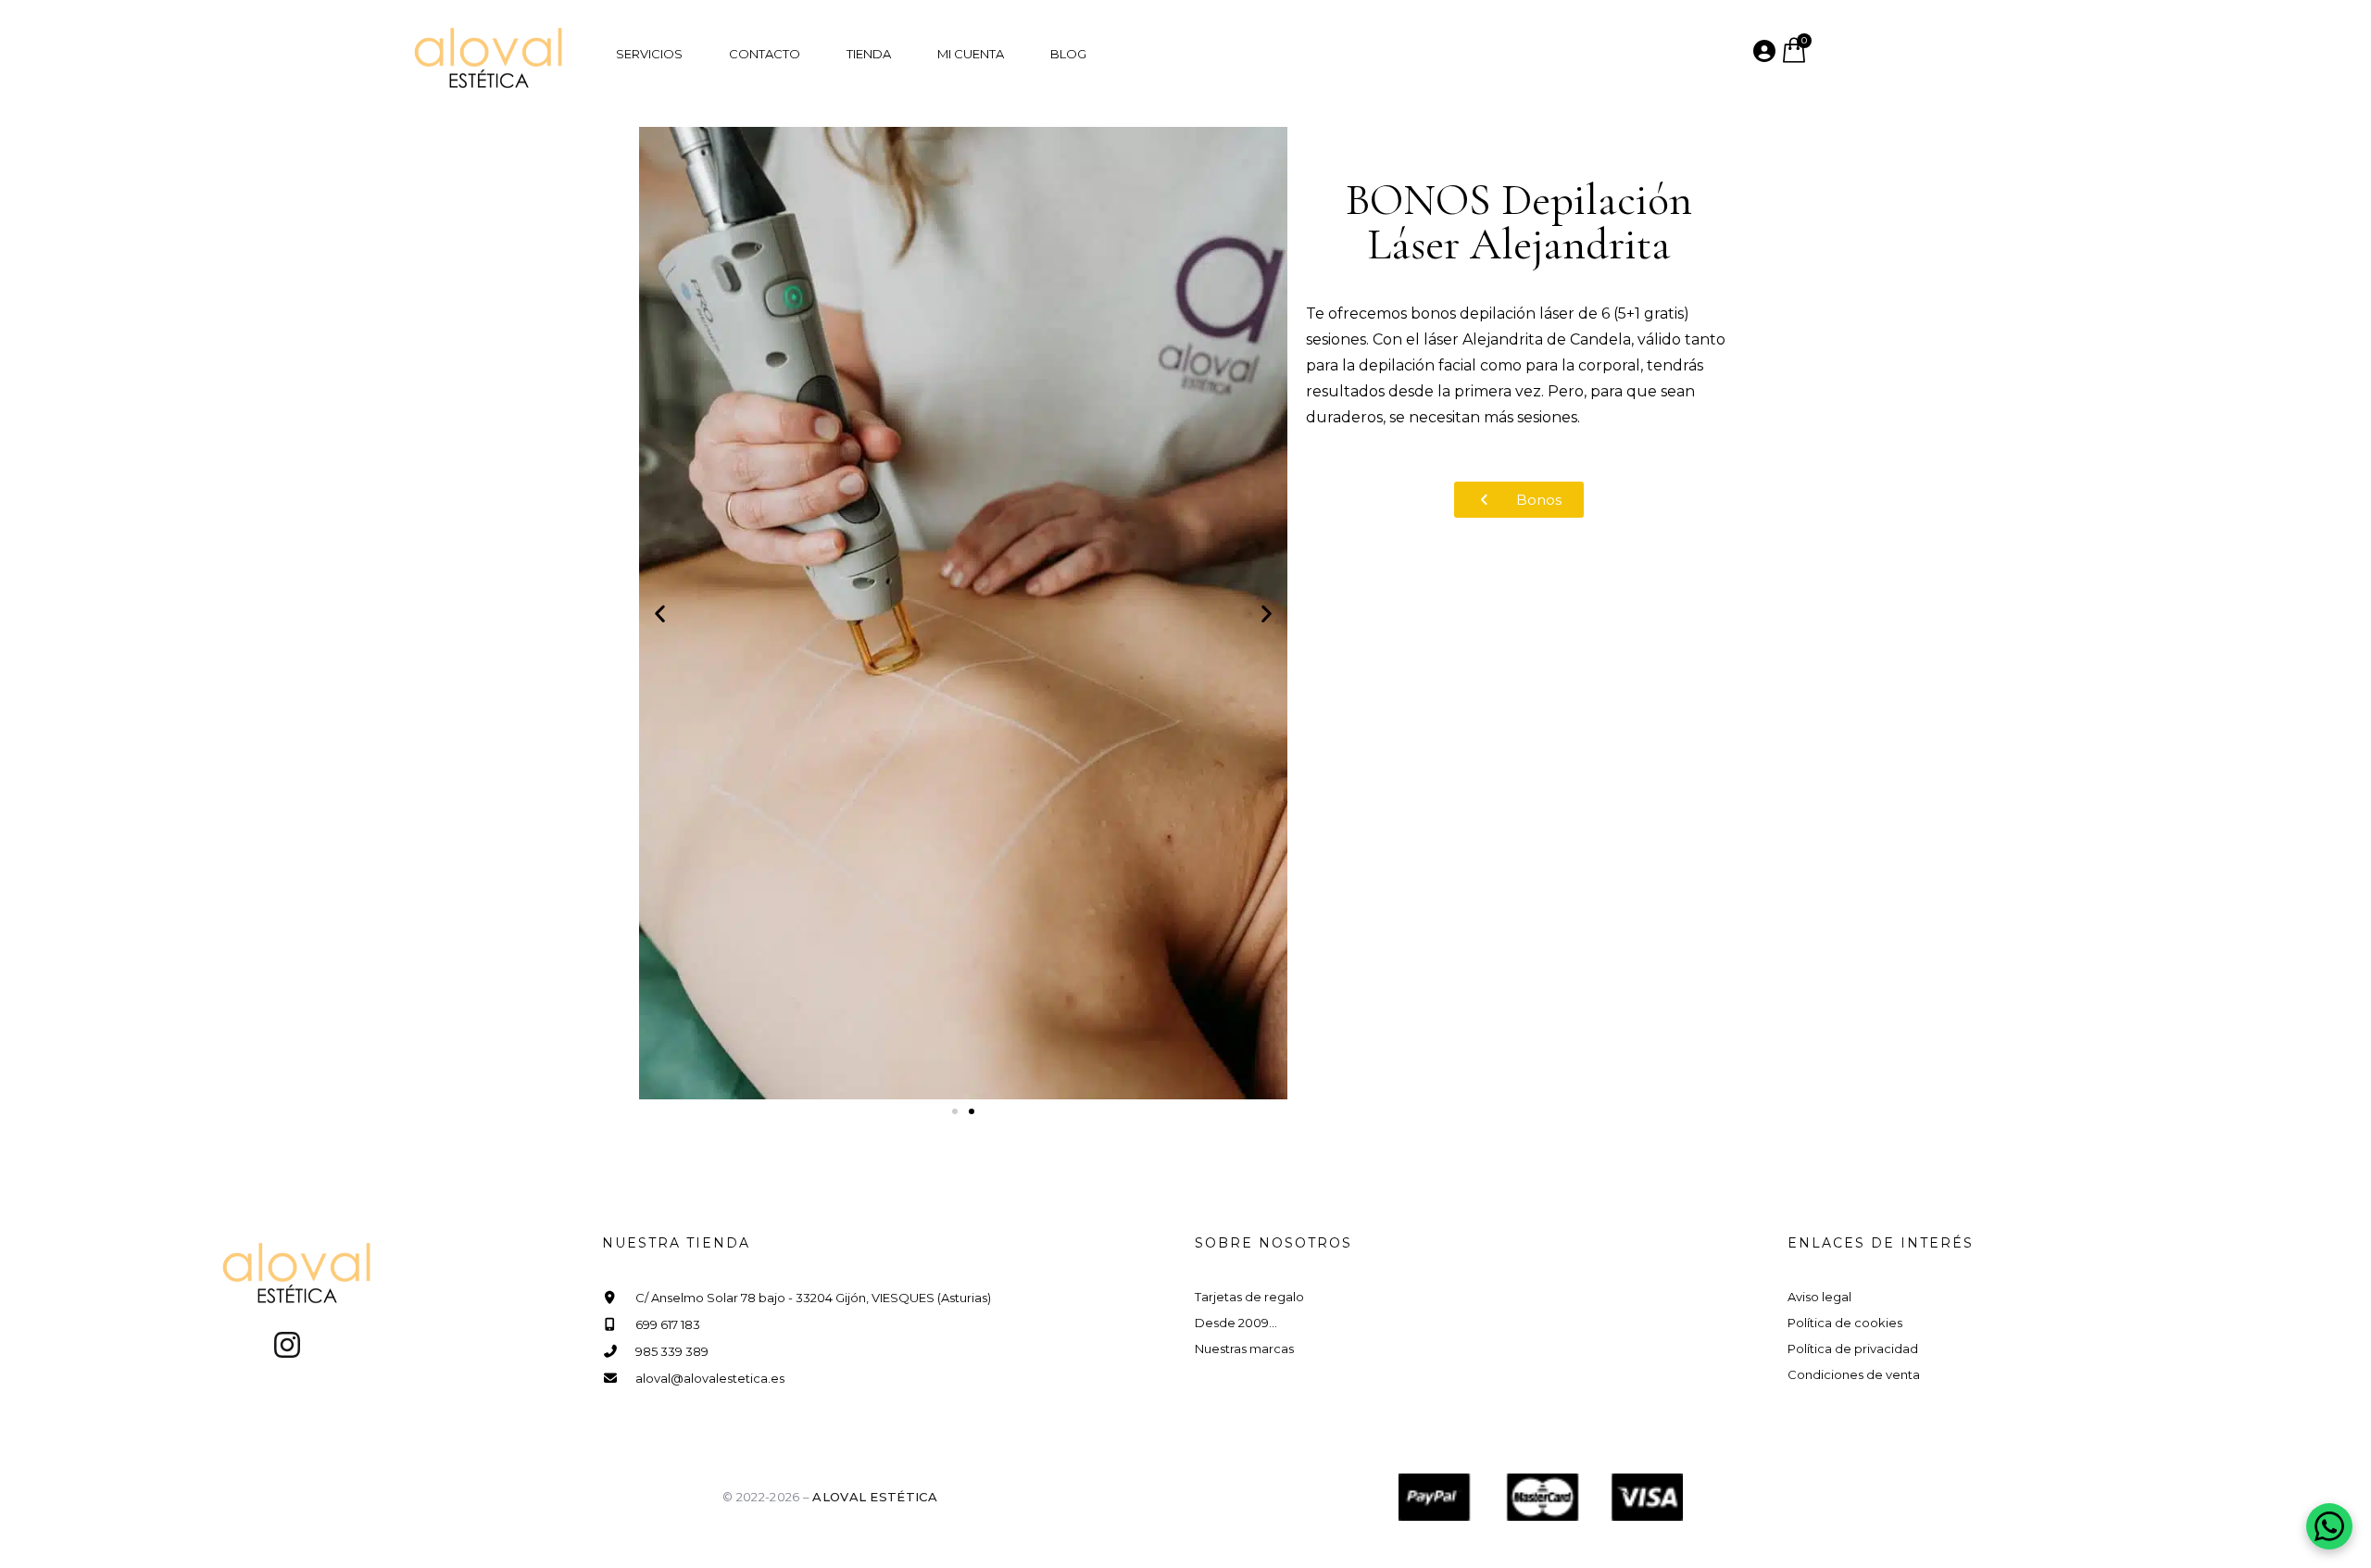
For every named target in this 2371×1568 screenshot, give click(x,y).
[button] (660, 613)
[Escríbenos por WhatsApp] (2329, 1526)
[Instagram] (287, 1345)
